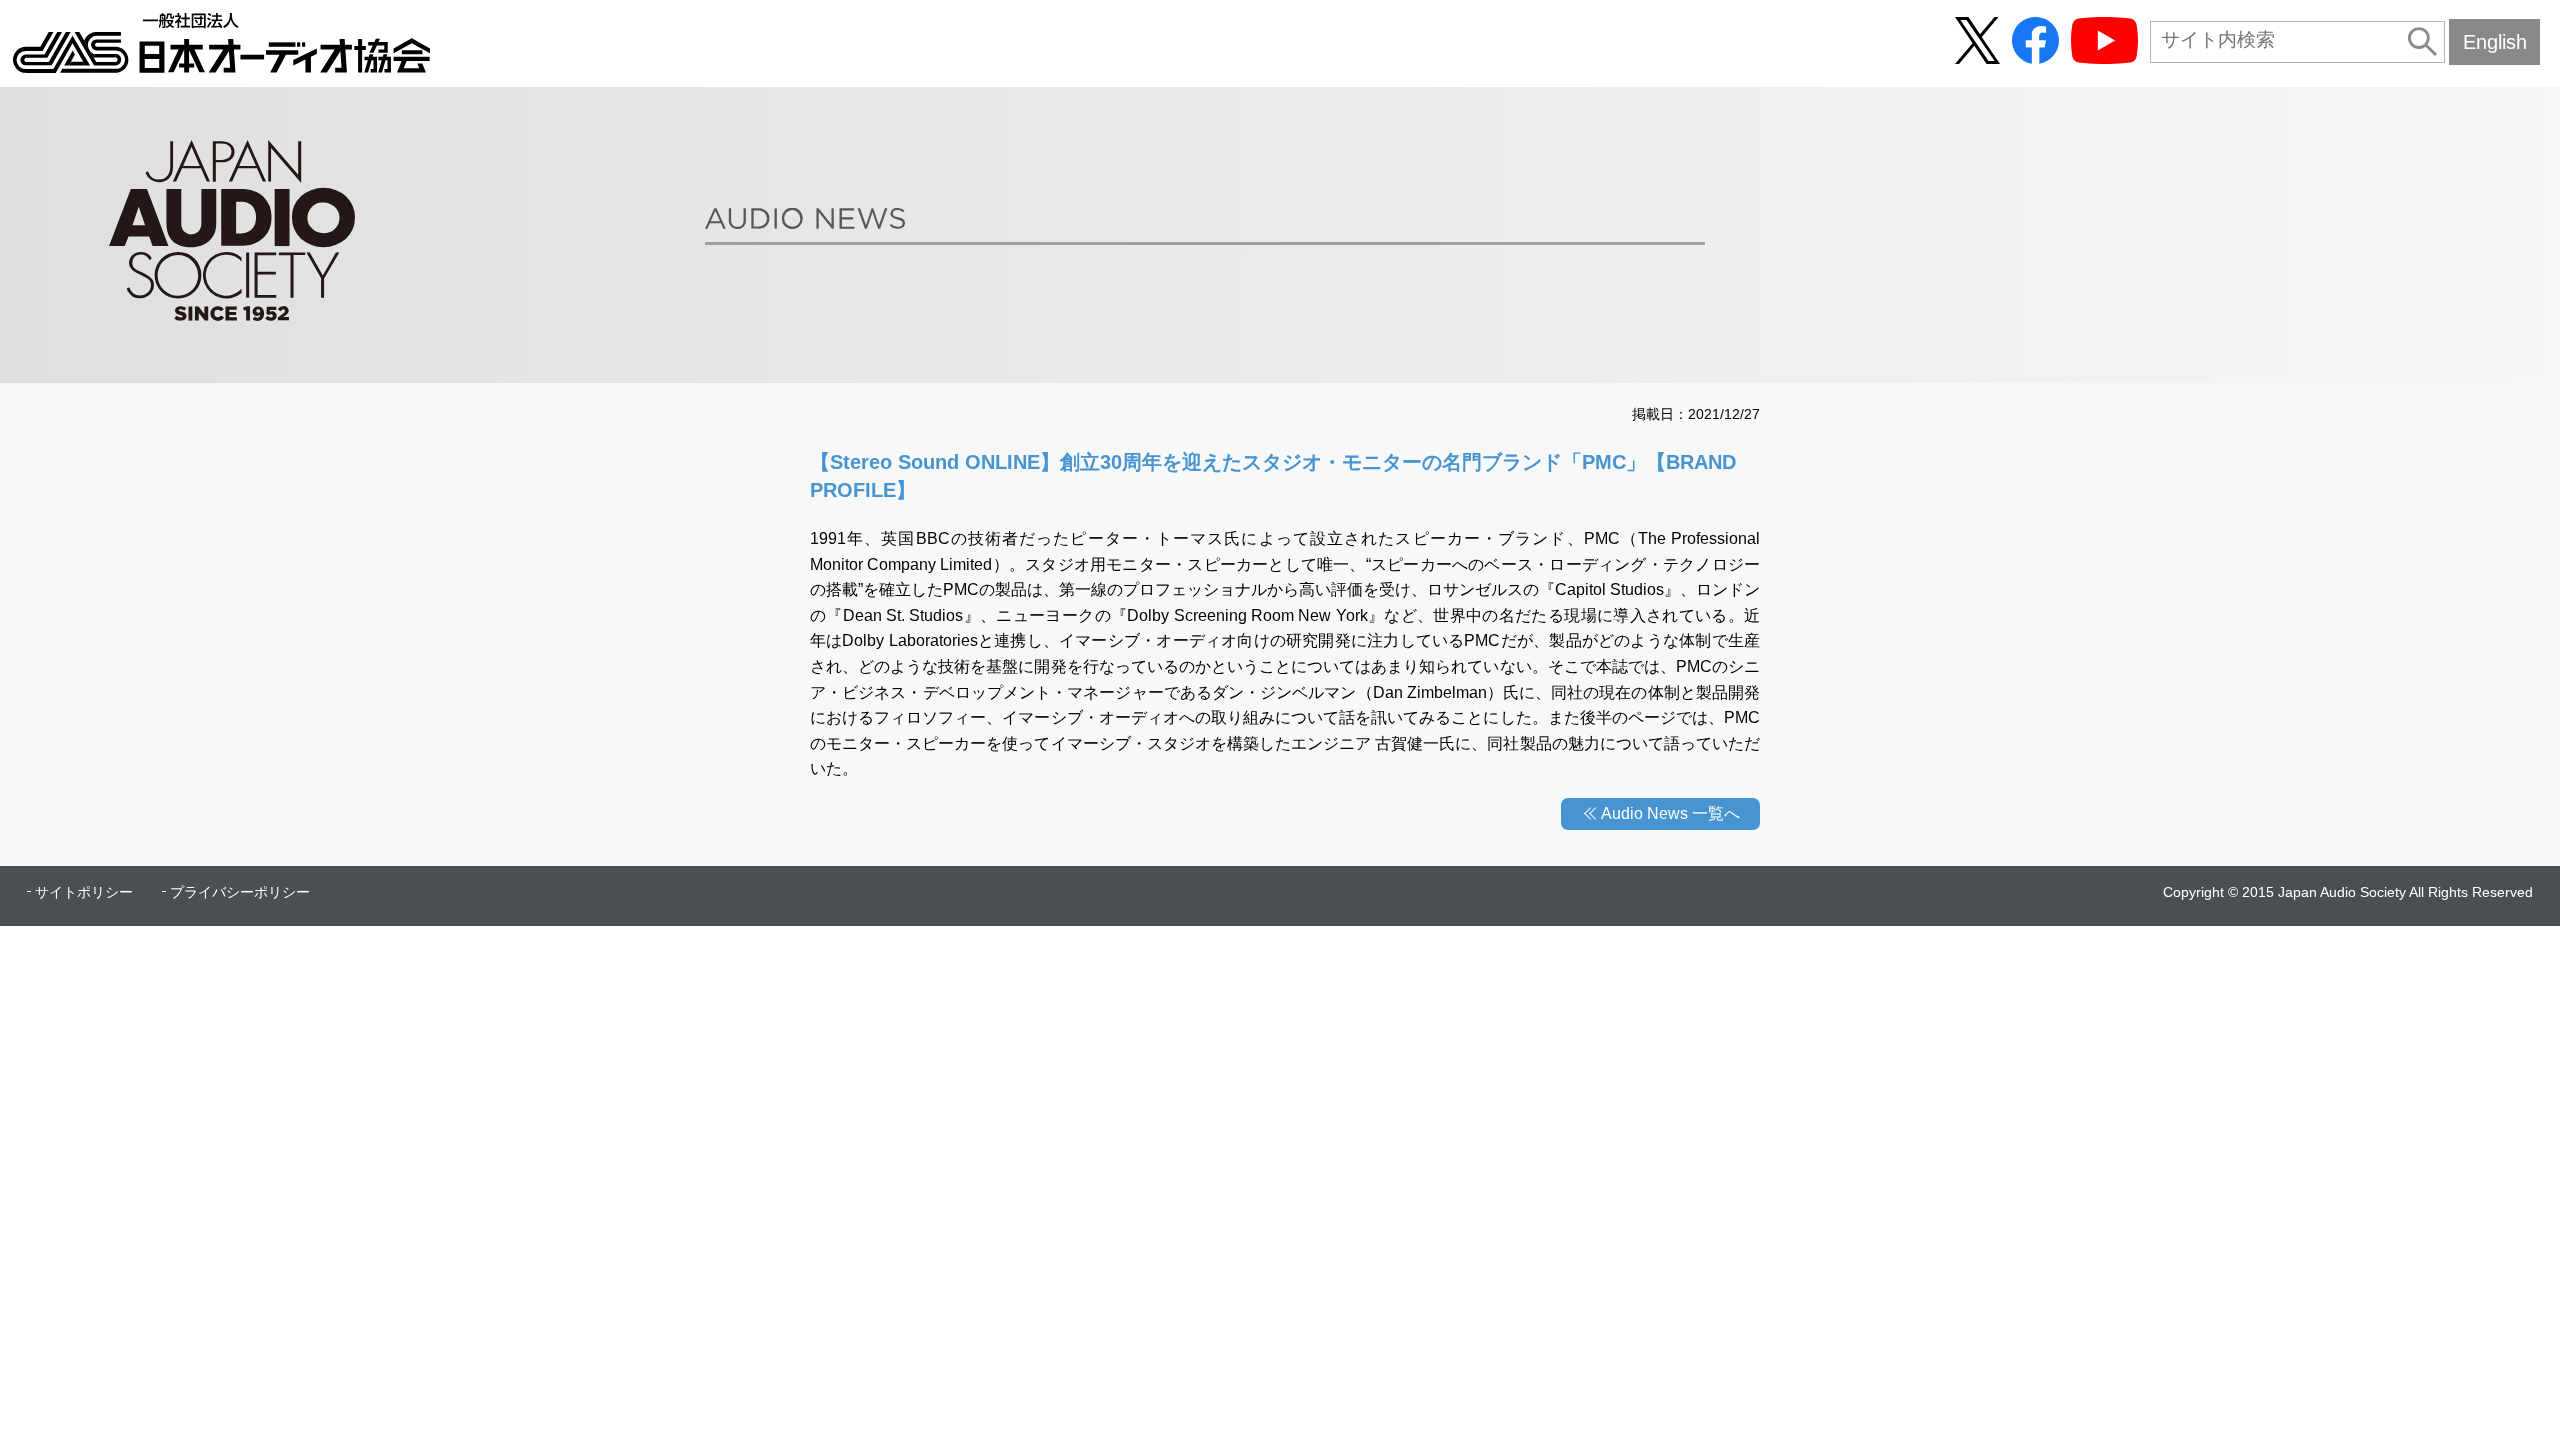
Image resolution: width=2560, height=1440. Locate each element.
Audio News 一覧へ (1670, 813)
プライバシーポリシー (240, 892)
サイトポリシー (84, 892)
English (2495, 42)
